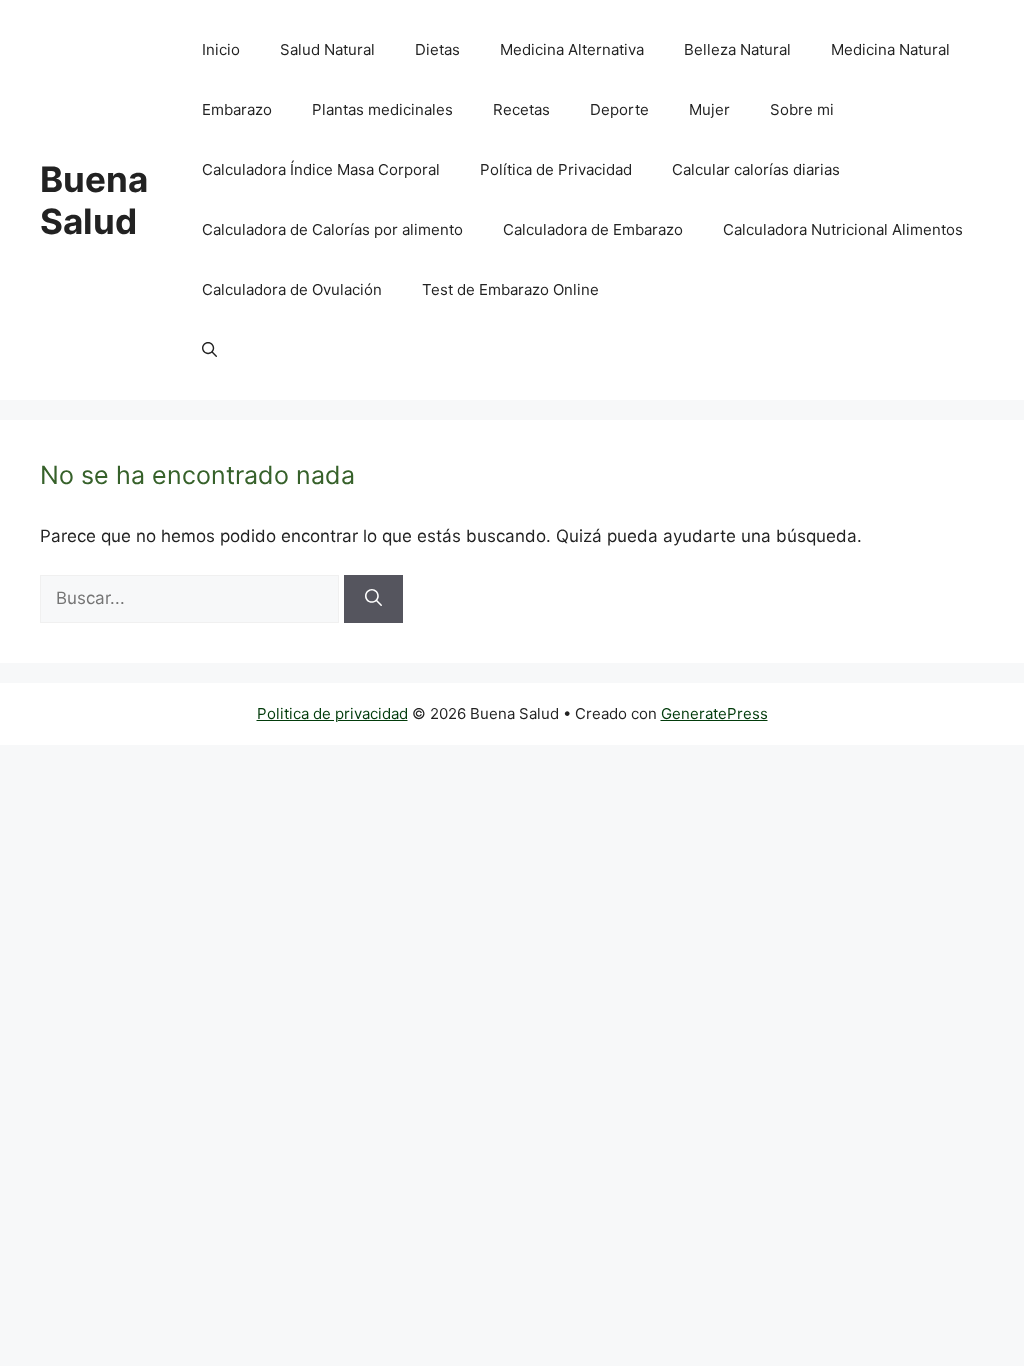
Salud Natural (327, 49)
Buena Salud (94, 200)
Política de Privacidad (556, 169)
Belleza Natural (737, 49)
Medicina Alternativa (572, 49)
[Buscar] (373, 599)
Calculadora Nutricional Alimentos (843, 229)
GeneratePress (714, 713)
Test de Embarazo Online (510, 289)
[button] (209, 350)
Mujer (709, 109)
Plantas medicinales (382, 109)
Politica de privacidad (332, 713)
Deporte (619, 109)
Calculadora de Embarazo (593, 229)
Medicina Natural (890, 49)
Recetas (521, 109)
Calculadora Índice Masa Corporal (321, 169)
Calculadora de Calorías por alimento (332, 229)
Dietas (437, 49)
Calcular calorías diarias (756, 169)
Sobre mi (802, 109)
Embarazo (237, 109)
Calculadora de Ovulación (292, 289)
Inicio (221, 49)
